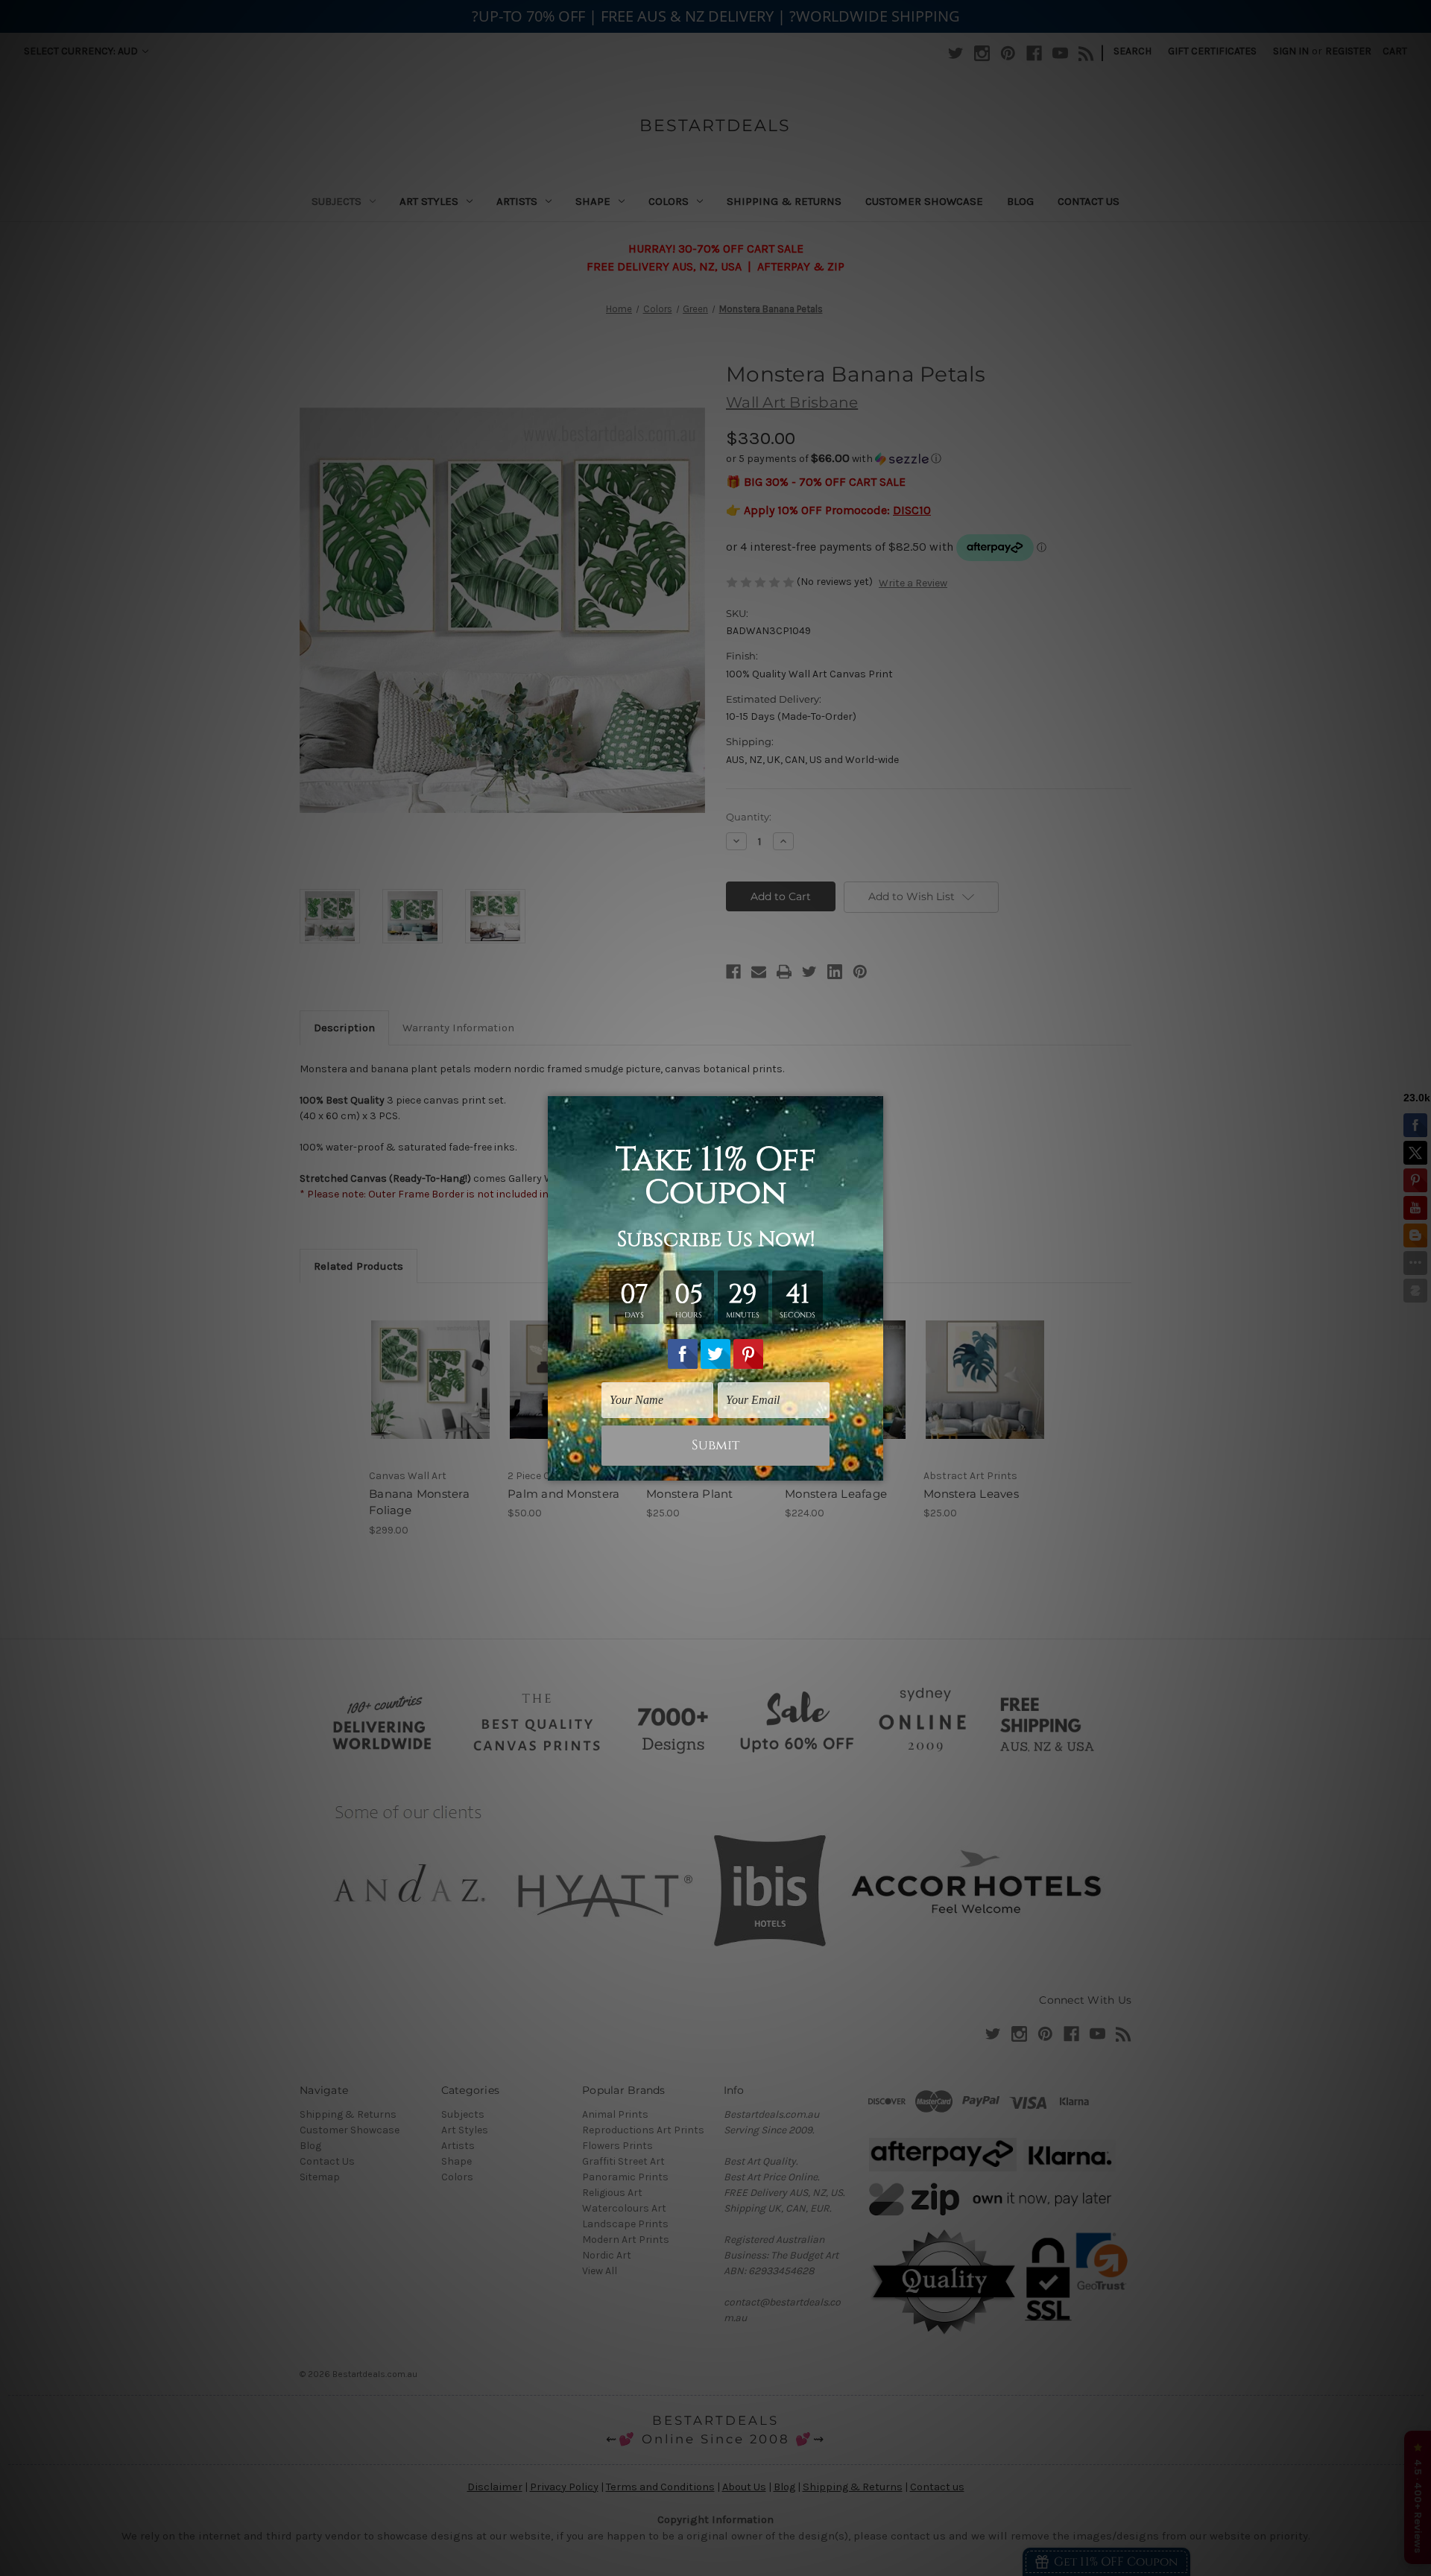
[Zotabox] (874, 1467)
